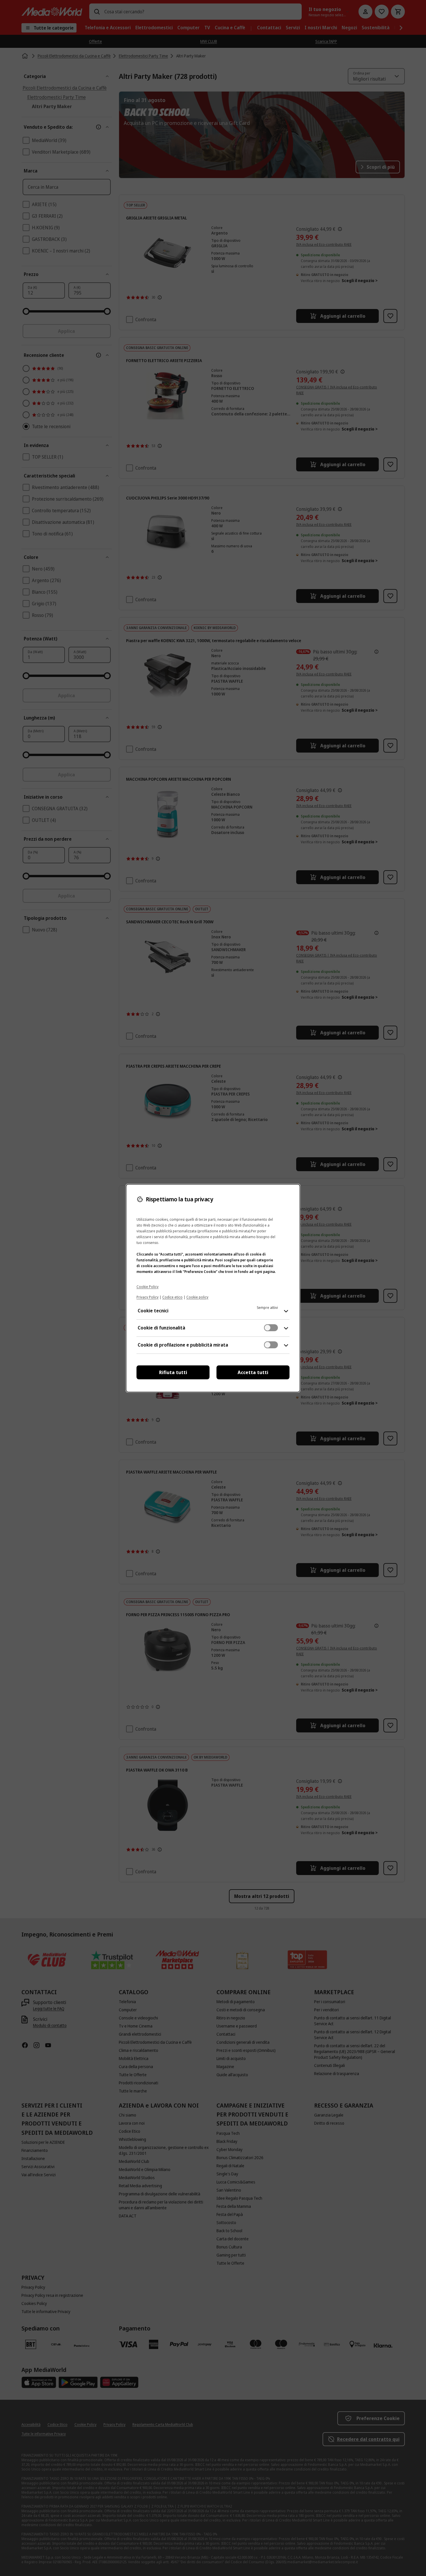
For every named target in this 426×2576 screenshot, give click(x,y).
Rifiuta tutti (173, 1372)
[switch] (271, 1328)
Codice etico (172, 1297)
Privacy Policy (148, 1297)
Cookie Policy (148, 1287)
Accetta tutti (253, 1372)
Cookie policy (197, 1297)
